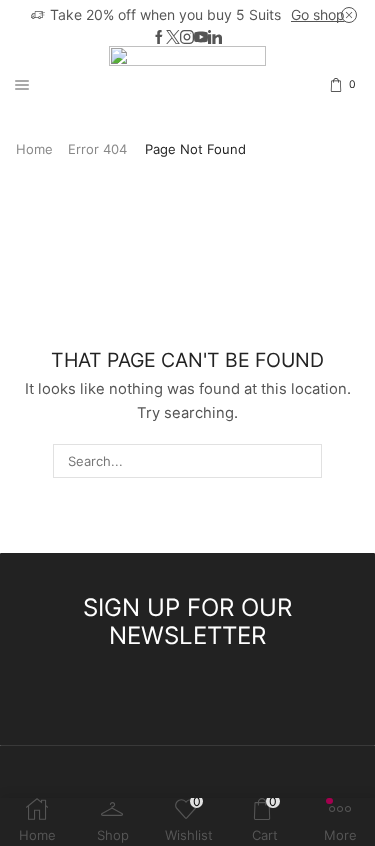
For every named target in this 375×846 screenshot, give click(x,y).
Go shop (318, 14)
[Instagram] (187, 38)
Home (34, 149)
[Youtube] (201, 38)
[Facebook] (159, 38)
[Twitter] (173, 38)
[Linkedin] (215, 38)
